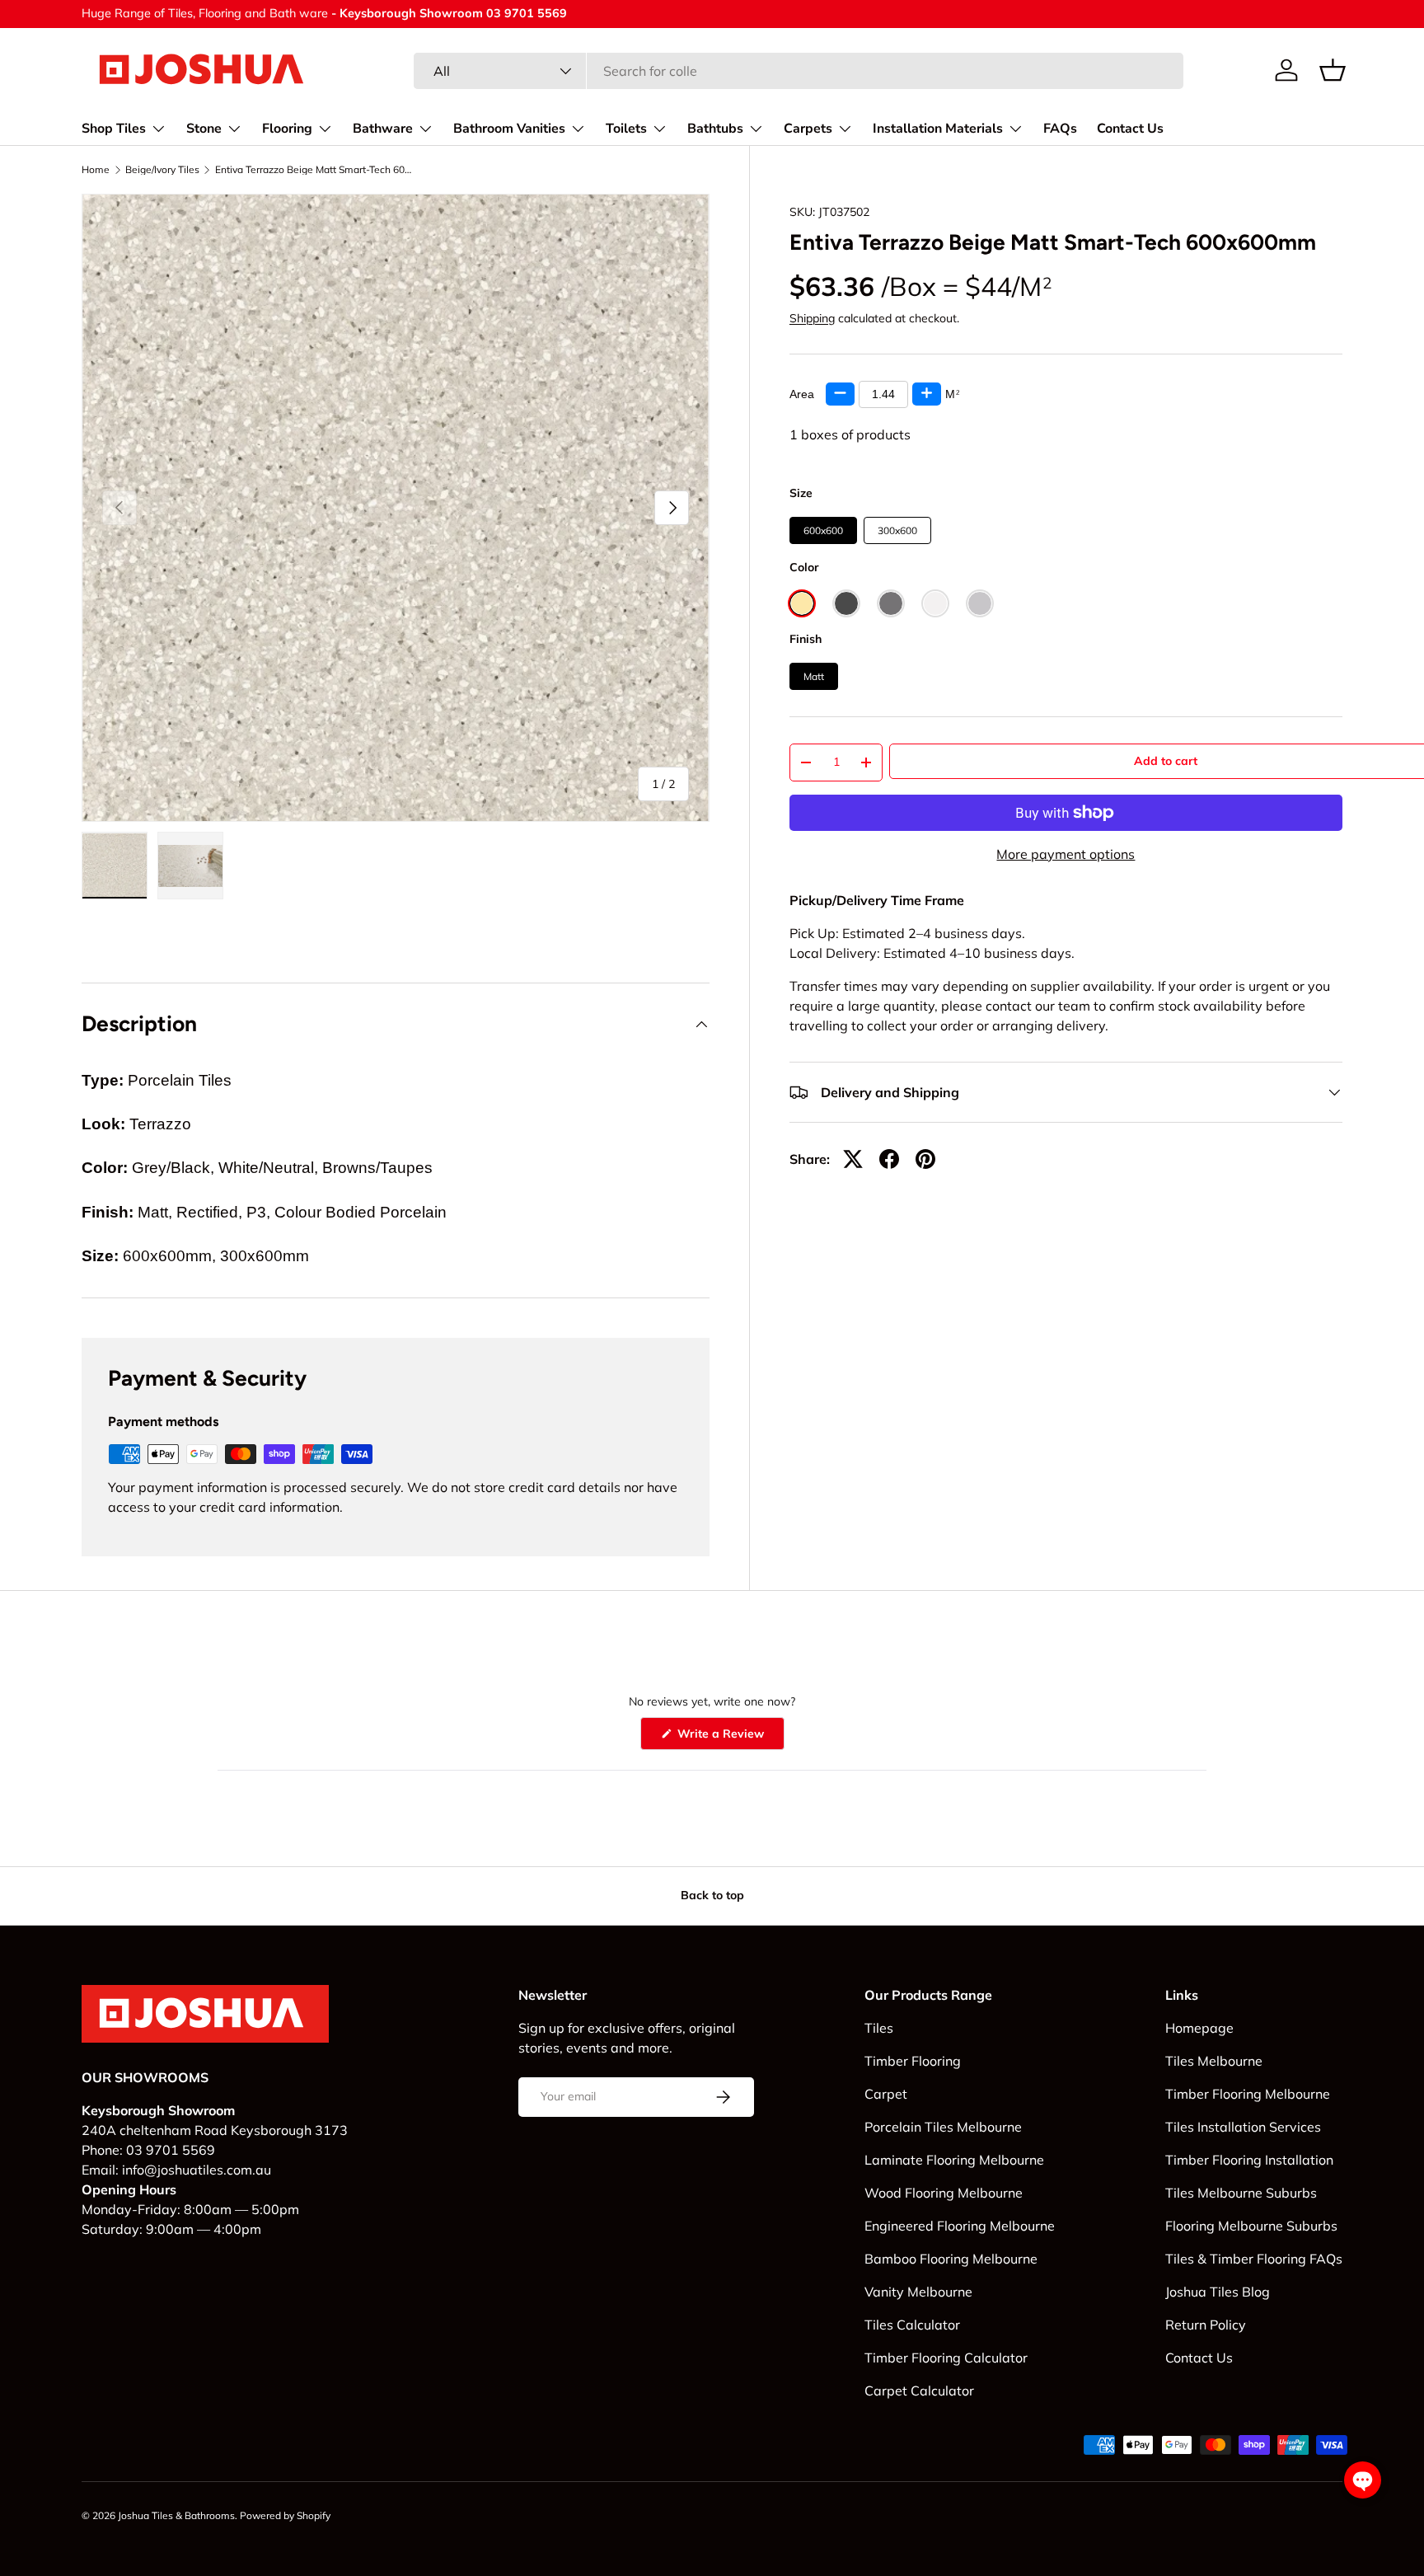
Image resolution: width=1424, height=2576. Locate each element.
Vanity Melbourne (918, 2292)
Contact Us (1130, 129)
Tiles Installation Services (1243, 2127)
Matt (814, 676)
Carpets (808, 129)
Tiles (879, 2028)
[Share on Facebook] (889, 1159)
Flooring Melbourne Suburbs (1251, 2226)
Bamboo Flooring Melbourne (951, 2259)
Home (96, 170)
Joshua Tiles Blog (1218, 2292)
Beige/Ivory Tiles (162, 170)
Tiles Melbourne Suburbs (1241, 2193)
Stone (204, 129)
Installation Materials (938, 129)
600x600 (823, 530)
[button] (1333, 70)
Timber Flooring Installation (1249, 2160)
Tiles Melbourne (1214, 2061)
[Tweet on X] (853, 1159)
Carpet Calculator (919, 2391)
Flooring (287, 129)
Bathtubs (715, 129)
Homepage (1199, 2028)
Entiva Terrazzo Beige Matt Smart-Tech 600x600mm (314, 170)
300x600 (897, 530)
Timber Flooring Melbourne (1248, 2094)
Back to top (712, 1895)
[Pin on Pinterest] (925, 1159)
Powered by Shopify (285, 2515)
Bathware (383, 129)
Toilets (626, 129)
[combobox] (799, 71)
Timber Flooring (913, 2061)
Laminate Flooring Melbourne (954, 2160)
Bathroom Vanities (509, 129)
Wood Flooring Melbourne (944, 2193)
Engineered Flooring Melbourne (960, 2226)
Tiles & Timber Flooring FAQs (1254, 2259)
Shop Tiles (114, 129)
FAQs (1060, 129)
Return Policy (1206, 2325)
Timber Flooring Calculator (946, 2358)
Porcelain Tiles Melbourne (943, 2127)
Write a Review (724, 1738)
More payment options (1066, 854)
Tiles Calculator (912, 2325)
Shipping (812, 318)
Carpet (886, 2094)
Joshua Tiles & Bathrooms (176, 2515)
